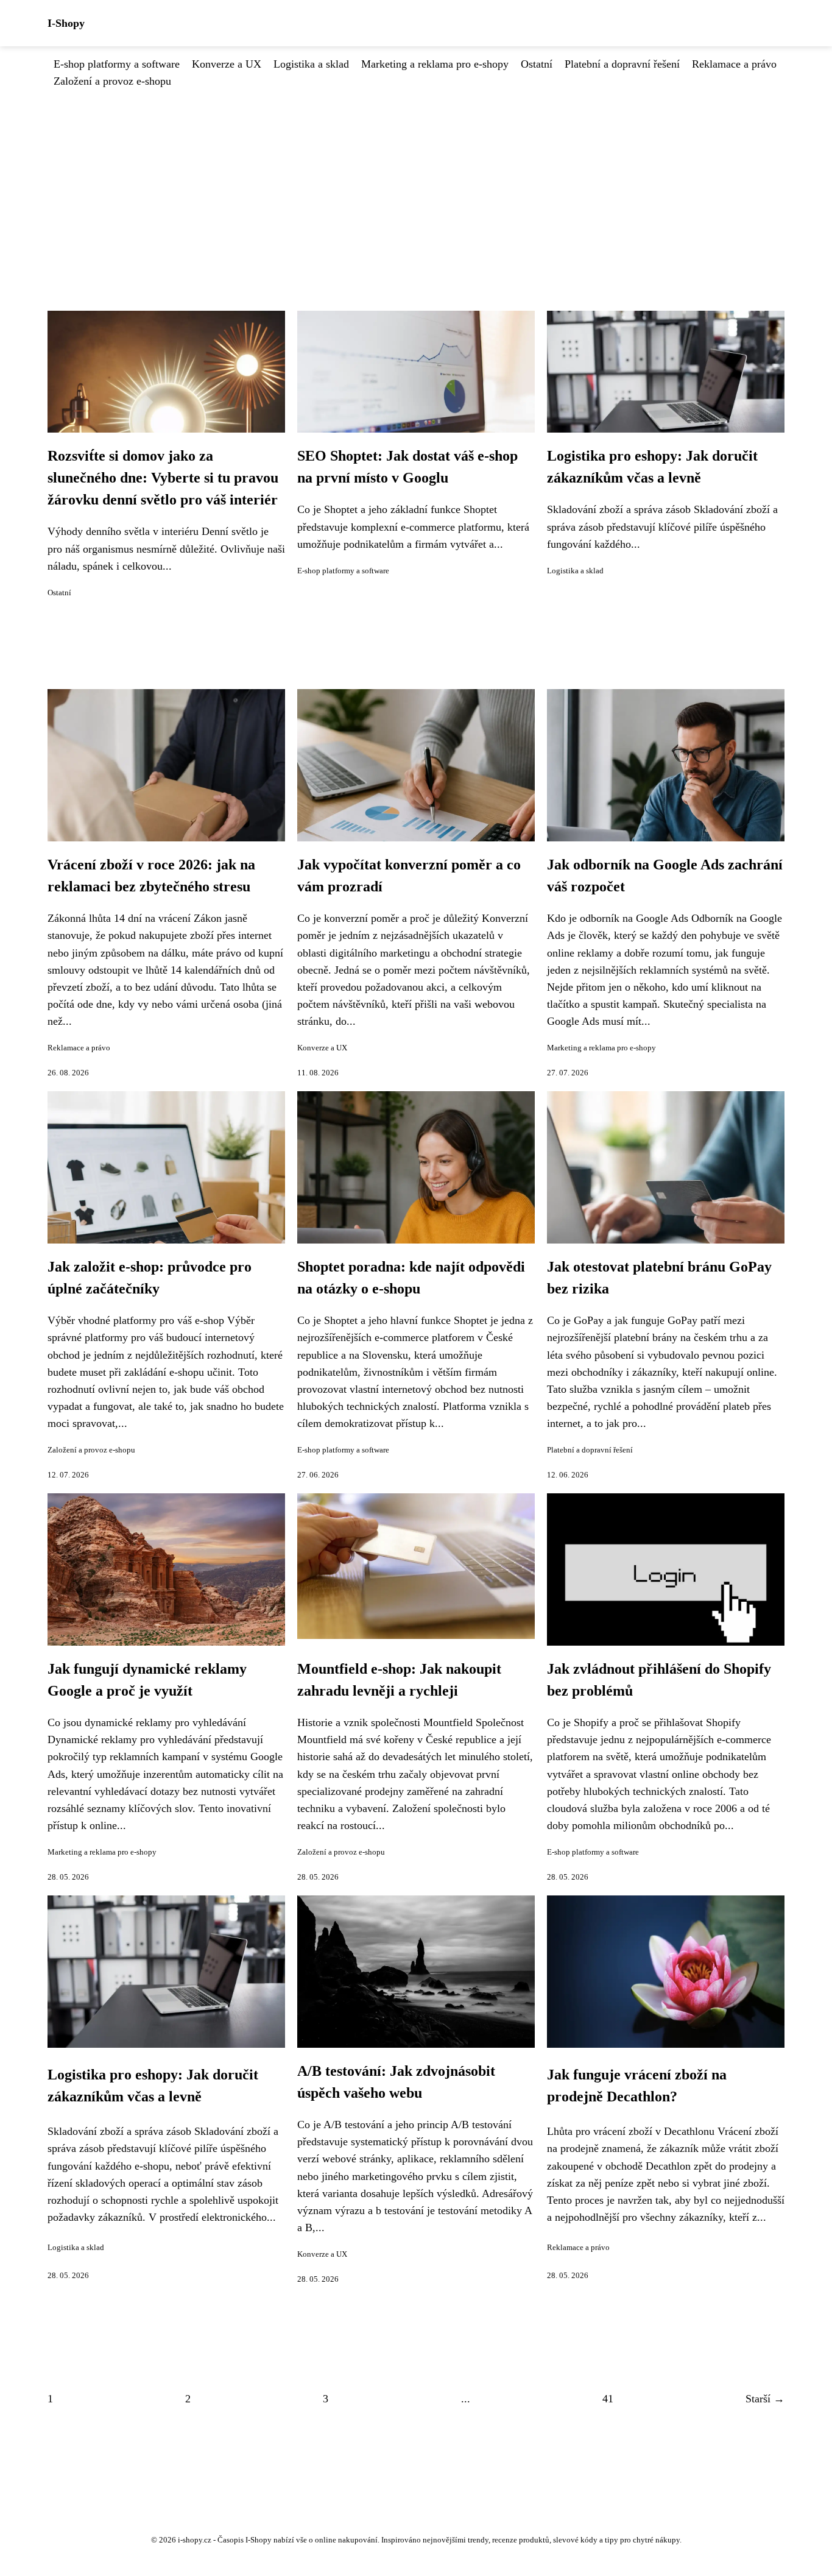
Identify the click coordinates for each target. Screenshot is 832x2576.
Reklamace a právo (734, 64)
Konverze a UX (227, 64)
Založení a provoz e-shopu (112, 81)
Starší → (765, 2399)
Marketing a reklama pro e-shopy (435, 64)
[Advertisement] (416, 181)
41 (608, 2399)
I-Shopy (66, 23)
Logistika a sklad (311, 64)
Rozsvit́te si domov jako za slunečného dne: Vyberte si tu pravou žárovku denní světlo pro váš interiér (163, 478)
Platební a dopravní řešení (622, 64)
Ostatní (537, 64)
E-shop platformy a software (117, 64)
